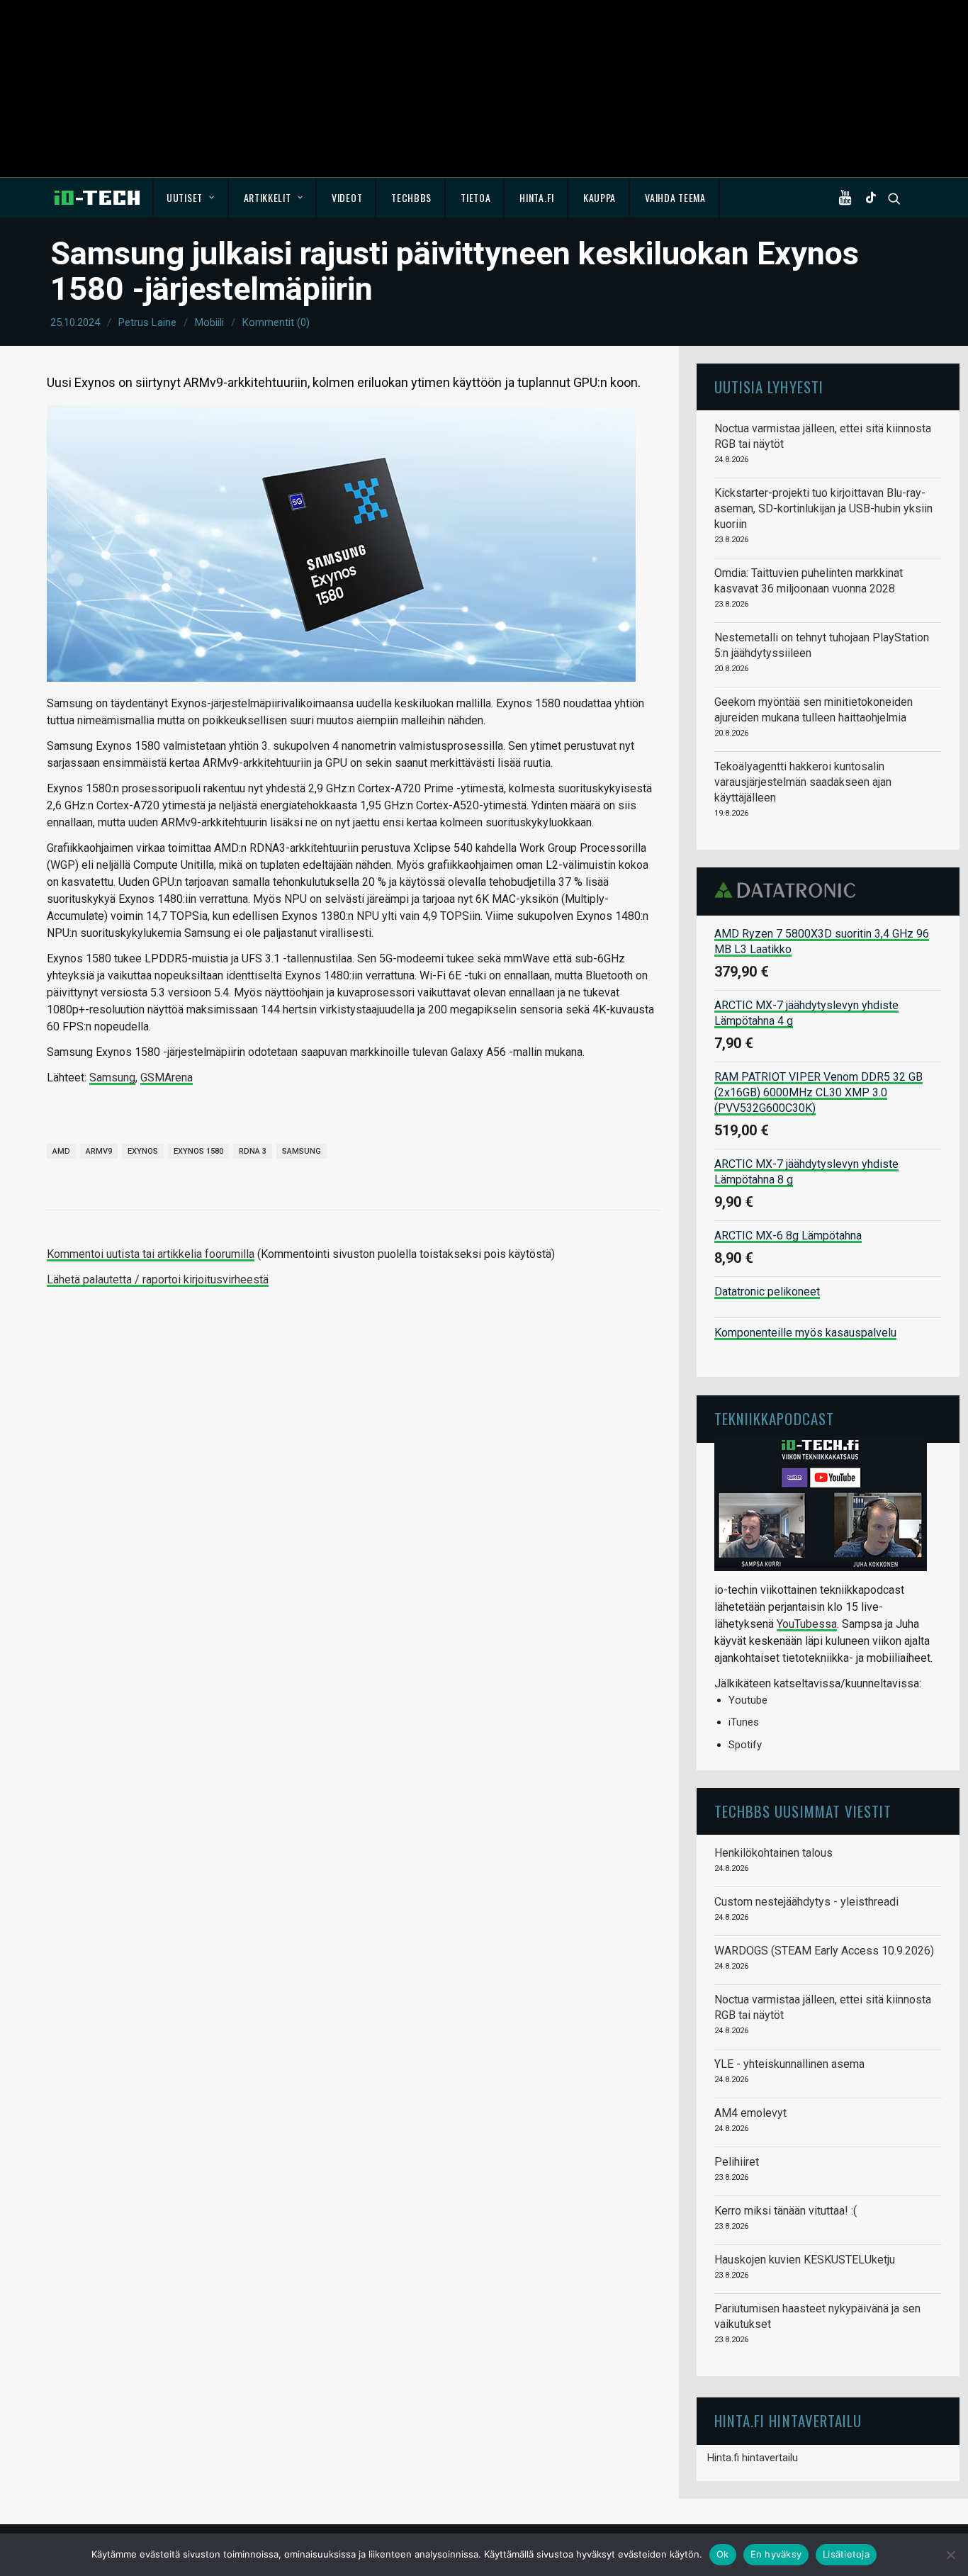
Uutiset (185, 197)
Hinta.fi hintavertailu (753, 2458)
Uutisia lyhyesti (769, 387)
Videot (347, 197)
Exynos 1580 (198, 1151)
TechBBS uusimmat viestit (803, 1811)
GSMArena (167, 1078)
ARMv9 (99, 1151)
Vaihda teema (675, 197)
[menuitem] (191, 198)
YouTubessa (807, 1624)
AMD (61, 1151)
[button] (848, 198)
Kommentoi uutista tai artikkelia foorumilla (151, 1254)
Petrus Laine (147, 322)
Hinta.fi (537, 197)
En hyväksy (776, 2554)
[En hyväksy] (950, 2555)
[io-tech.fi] (97, 198)
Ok (723, 2554)
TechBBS (411, 197)
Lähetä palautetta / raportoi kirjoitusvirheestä (158, 1279)
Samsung (112, 1078)
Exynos (143, 1151)
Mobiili (209, 322)
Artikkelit (268, 197)
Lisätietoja (846, 2554)
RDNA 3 (253, 1151)
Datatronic (789, 890)
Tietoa (475, 197)
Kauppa (600, 197)
